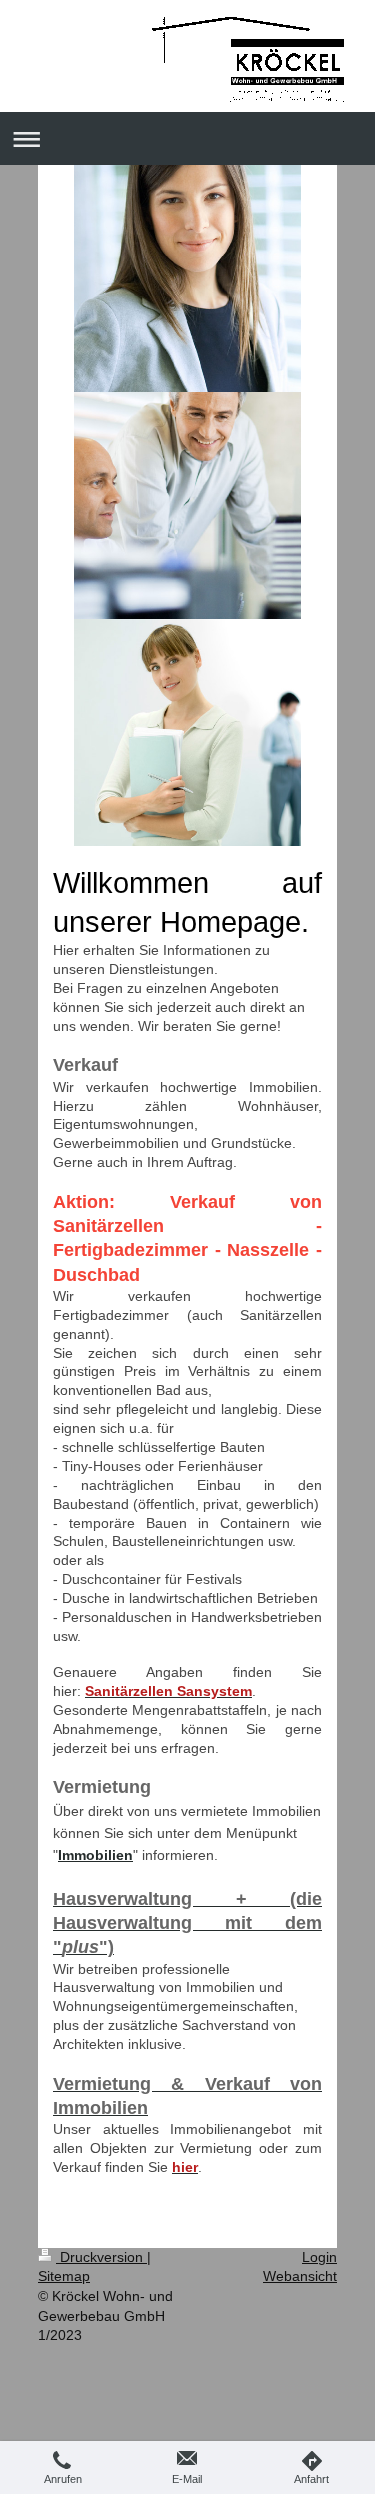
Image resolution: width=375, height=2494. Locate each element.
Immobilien (95, 1855)
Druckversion (101, 2257)
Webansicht (300, 2276)
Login (319, 2257)
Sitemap (64, 2276)
